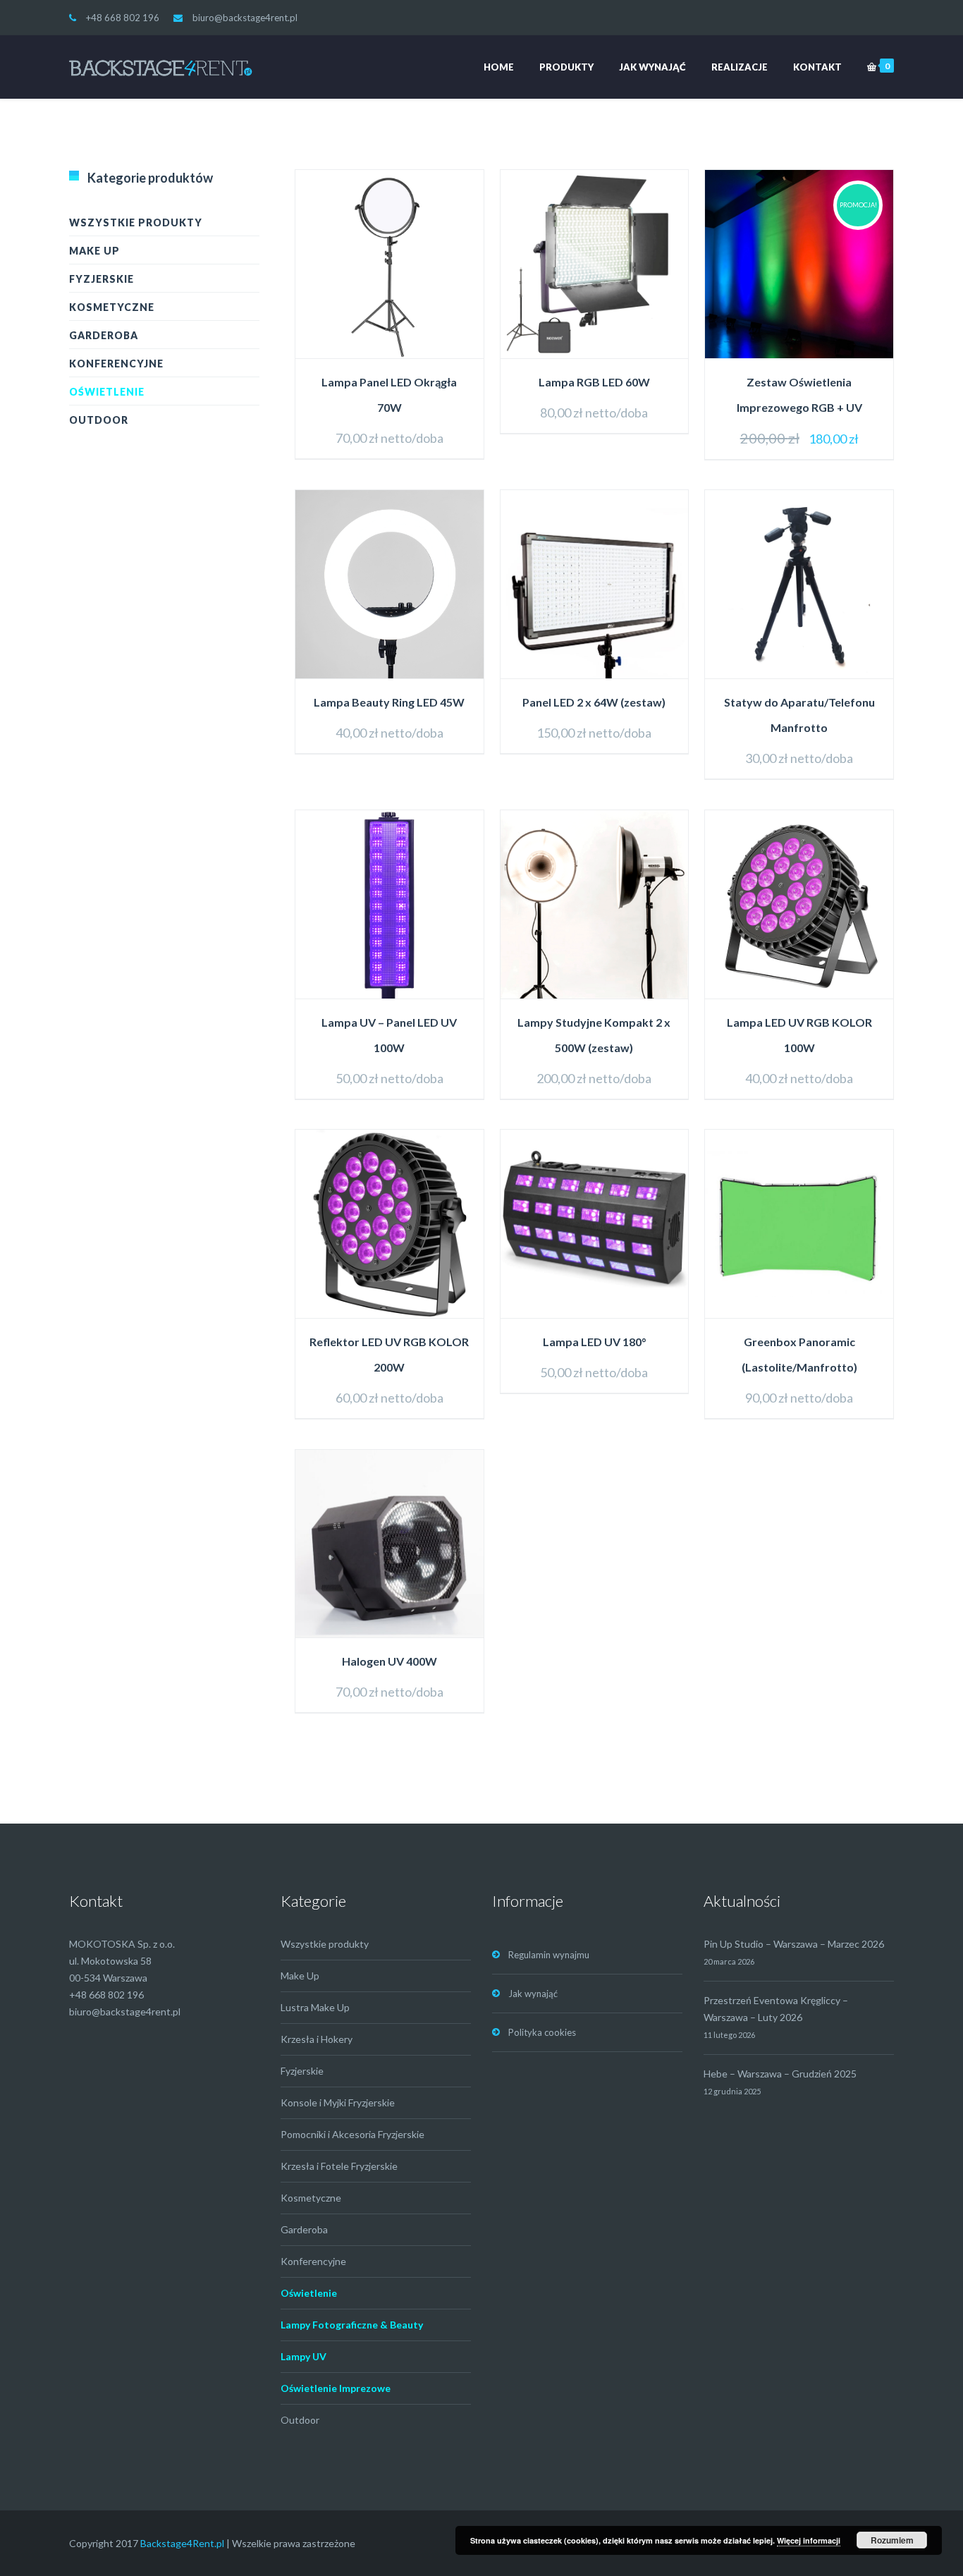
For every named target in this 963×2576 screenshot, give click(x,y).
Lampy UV (303, 2356)
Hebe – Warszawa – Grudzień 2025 (780, 2074)
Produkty (566, 67)
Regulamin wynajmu (549, 1955)
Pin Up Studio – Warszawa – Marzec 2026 (794, 1944)
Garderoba (104, 335)
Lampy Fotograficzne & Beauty (352, 2325)
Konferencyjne (116, 364)
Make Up (94, 251)
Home (499, 67)
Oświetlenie (107, 392)
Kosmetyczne (112, 307)
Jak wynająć (652, 67)
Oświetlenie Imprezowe (336, 2388)
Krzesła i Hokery (317, 2039)
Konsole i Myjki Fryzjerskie (338, 2102)
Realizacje (740, 67)
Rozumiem (892, 2540)
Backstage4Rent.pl (182, 2543)
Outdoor (99, 420)
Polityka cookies (542, 2032)
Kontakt (817, 67)
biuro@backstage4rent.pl (245, 18)
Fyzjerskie (102, 279)
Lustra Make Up (315, 2007)
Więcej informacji (809, 2540)
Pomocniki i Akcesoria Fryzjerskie (352, 2134)
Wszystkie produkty (136, 222)
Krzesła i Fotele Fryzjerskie (339, 2166)
